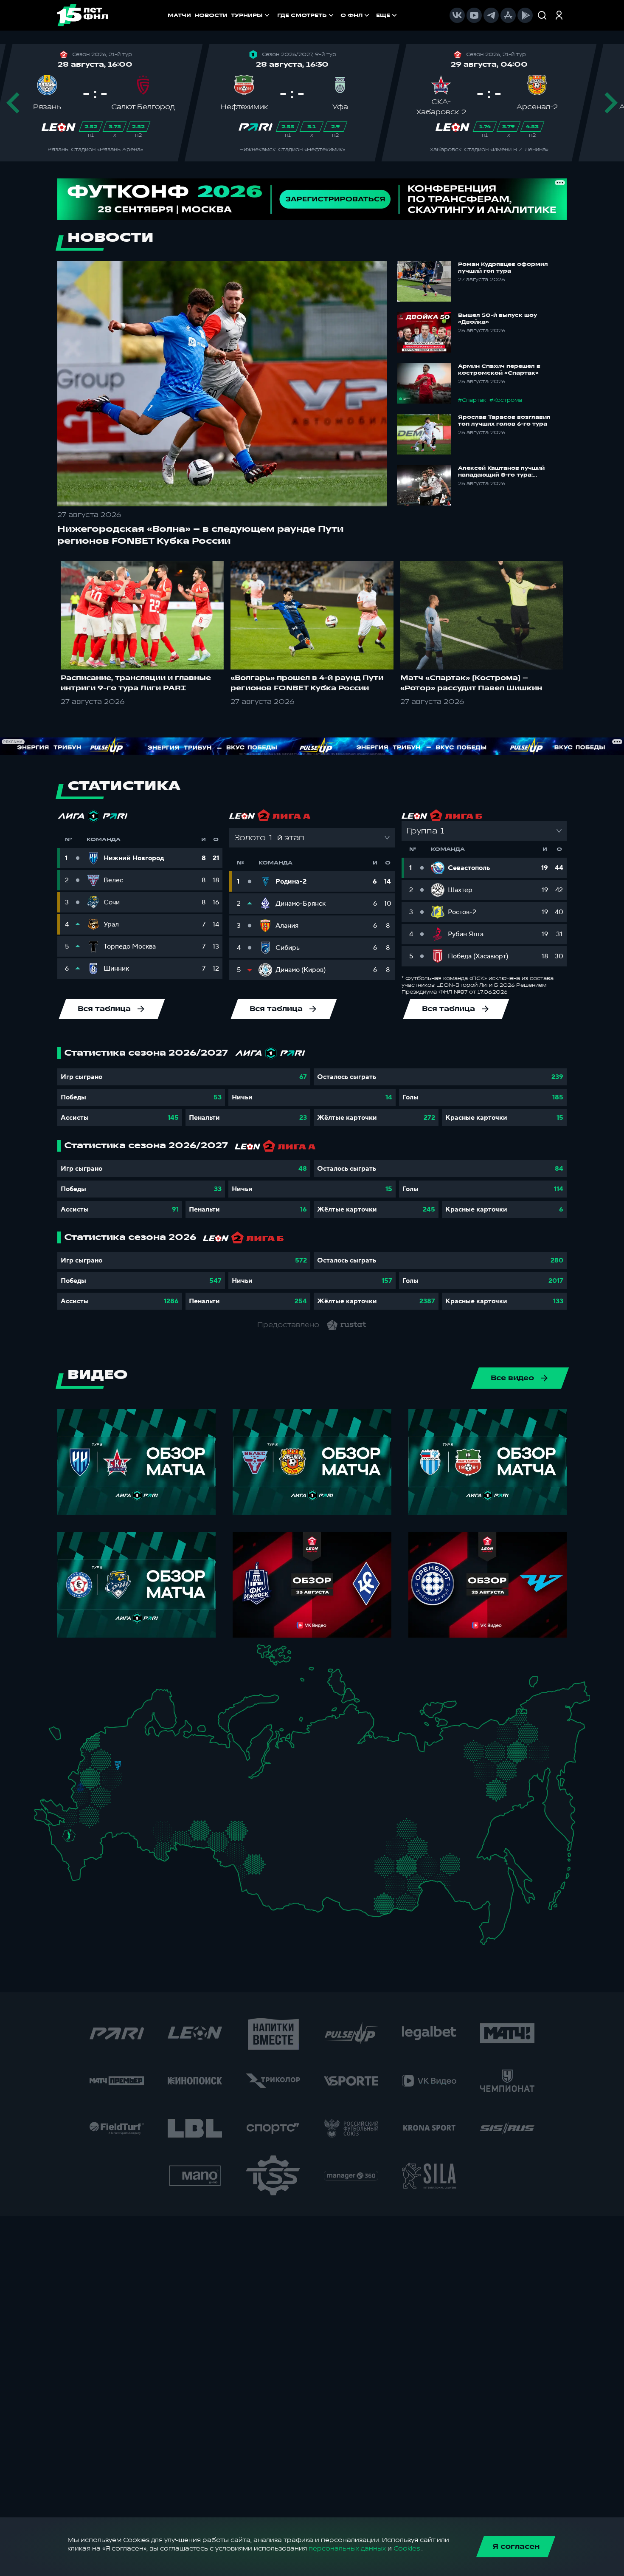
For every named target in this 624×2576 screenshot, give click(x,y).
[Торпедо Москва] (122, 1776)
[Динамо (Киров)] (178, 1755)
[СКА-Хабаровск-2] (487, 1888)
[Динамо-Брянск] (80, 1787)
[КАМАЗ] (190, 1784)
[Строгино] (100, 1776)
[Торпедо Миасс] (197, 1832)
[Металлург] (105, 1813)
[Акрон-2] (143, 1824)
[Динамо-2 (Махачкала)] (86, 1866)
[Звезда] (109, 1734)
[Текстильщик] (148, 1764)
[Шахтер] (64, 1816)
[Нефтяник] (90, 1858)
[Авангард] (86, 1812)
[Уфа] (197, 1804)
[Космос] (110, 1765)
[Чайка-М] (85, 1832)
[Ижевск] (197, 1774)
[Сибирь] (273, 1853)
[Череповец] (142, 1747)
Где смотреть (302, 15)
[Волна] (164, 1772)
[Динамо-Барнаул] (267, 1873)
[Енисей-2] (306, 1851)
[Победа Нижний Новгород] (167, 1763)
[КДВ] (268, 1843)
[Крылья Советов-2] (151, 1827)
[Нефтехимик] (181, 1788)
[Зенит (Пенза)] (134, 1810)
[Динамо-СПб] (127, 1733)
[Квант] (105, 1797)
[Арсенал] (109, 1806)
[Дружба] (69, 1835)
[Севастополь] (41, 1821)
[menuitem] (306, 15)
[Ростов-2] (77, 1825)
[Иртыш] (240, 1850)
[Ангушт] (69, 1860)
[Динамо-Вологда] (151, 1745)
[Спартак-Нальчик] (83, 1854)
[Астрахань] (106, 1836)
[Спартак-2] (114, 1775)
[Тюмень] (224, 1826)
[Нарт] (75, 1845)
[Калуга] (114, 1797)
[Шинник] (139, 1761)
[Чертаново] (107, 1784)
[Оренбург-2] (152, 1847)
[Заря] (73, 1814)
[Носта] (143, 1844)
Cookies (407, 2549)
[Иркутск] (299, 1879)
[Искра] (85, 1774)
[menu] (338, 15)
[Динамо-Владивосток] (491, 1928)
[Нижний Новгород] (160, 1763)
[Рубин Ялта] (48, 1818)
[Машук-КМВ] (66, 1844)
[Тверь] (111, 1754)
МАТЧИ (179, 15)
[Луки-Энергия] (100, 1746)
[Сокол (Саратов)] (128, 1820)
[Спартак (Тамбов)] (122, 1810)
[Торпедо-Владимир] (135, 1771)
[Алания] (78, 1863)
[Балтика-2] (59, 1737)
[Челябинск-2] (206, 1832)
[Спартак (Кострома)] (148, 1754)
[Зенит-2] (119, 1734)
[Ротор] (98, 1829)
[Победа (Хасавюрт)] (77, 1873)
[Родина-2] (118, 1766)
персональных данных (347, 2549)
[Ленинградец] (134, 1728)
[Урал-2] (212, 1813)
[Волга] (158, 1804)
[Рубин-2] (171, 1787)
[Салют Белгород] (80, 1798)
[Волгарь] (115, 1829)
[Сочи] (61, 1851)
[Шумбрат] (142, 1792)
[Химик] (153, 1771)
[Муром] (145, 1774)
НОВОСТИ (211, 15)
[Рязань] (128, 1802)
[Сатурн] (121, 1788)
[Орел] (90, 1787)
